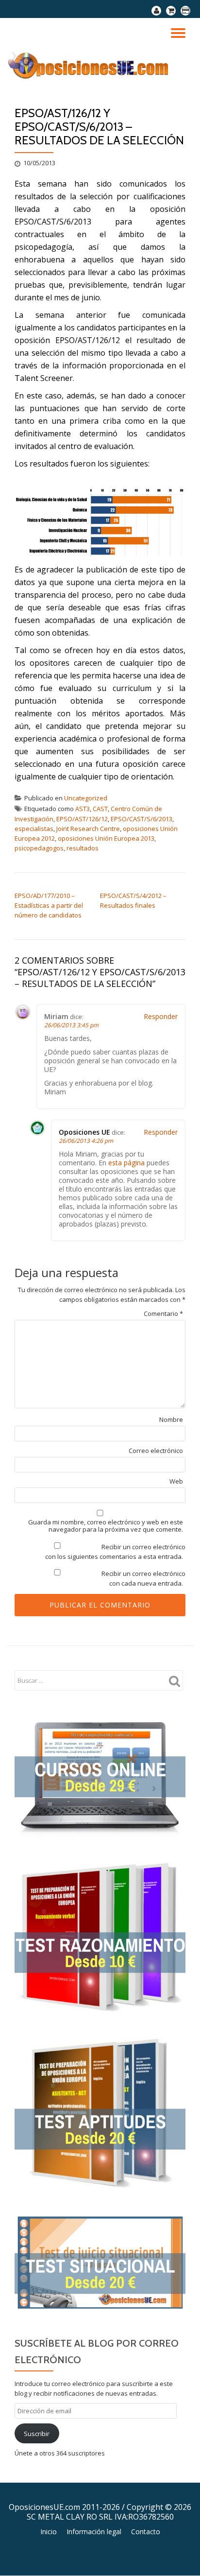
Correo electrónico (156, 1451)
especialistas (34, 829)
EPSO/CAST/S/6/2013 (142, 819)
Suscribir (37, 2434)
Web (176, 1481)
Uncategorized (86, 798)
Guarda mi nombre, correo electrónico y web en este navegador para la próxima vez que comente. (106, 1526)
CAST (100, 809)
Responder (161, 1016)
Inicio (49, 2532)
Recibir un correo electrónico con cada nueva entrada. (143, 1578)
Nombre (171, 1420)
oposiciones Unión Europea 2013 (106, 838)
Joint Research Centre (88, 829)
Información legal (94, 2532)
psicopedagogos (39, 848)
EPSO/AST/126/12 (82, 819)
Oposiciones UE (84, 1132)
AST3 (83, 809)
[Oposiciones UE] (91, 65)
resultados (83, 848)
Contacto (146, 2532)
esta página (126, 1163)
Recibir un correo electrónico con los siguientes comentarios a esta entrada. (115, 1552)
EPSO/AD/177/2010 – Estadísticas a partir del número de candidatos (49, 905)
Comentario (163, 1314)
